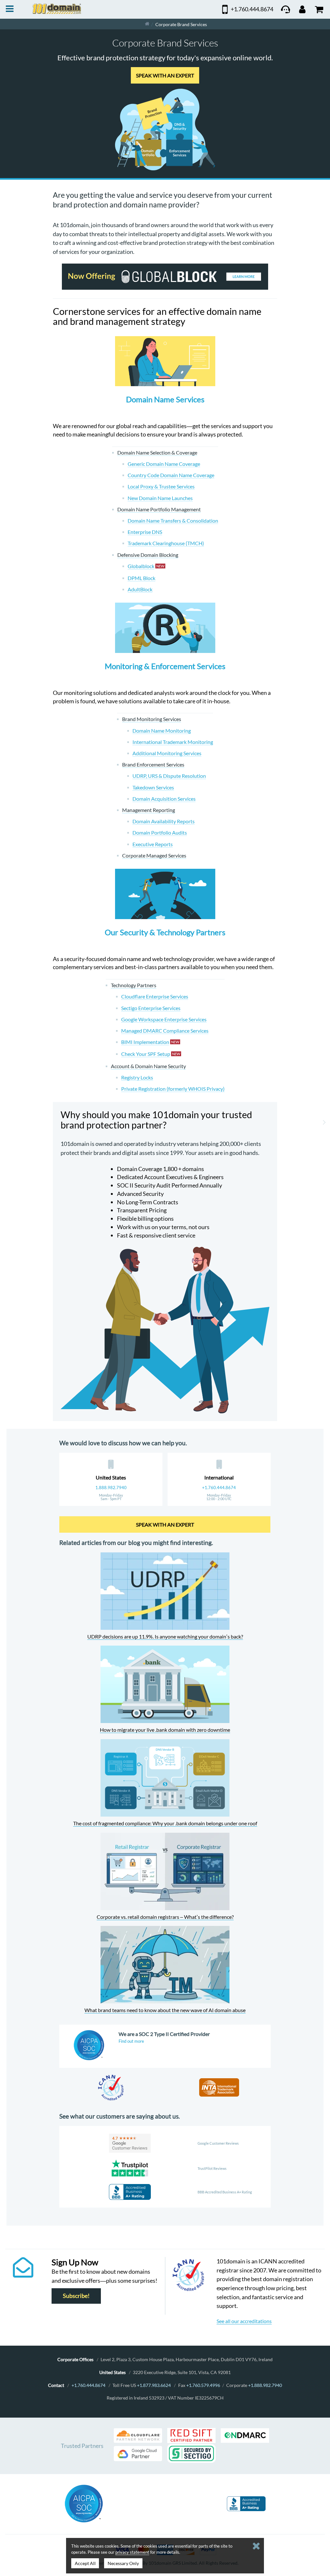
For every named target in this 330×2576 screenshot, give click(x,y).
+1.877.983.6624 (154, 2385)
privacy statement (132, 2552)
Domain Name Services (165, 399)
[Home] (147, 24)
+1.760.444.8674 (219, 1488)
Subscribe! (76, 2296)
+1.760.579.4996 (203, 2385)
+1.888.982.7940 (265, 2385)
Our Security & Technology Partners (165, 932)
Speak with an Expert (165, 75)
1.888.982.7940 (111, 1488)
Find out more (131, 2041)
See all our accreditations (244, 2321)
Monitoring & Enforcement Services (165, 666)
